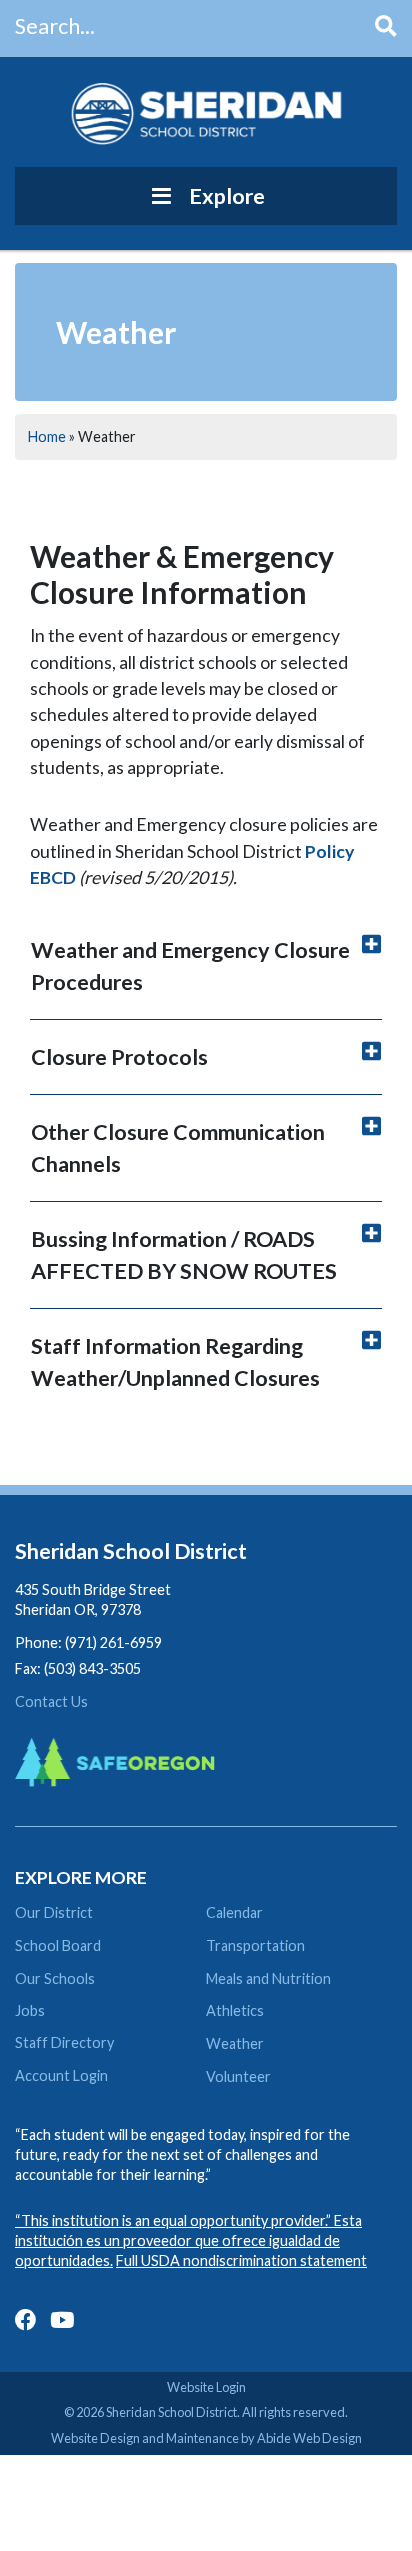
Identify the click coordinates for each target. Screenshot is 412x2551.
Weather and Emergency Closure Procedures (190, 966)
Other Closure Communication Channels (178, 1148)
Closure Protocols (119, 1057)
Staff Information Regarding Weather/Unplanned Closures (175, 1362)
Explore (227, 196)
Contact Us (51, 1701)
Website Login (206, 2387)
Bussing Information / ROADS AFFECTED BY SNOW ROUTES (184, 1255)
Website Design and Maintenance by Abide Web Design (206, 2438)
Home (47, 436)
